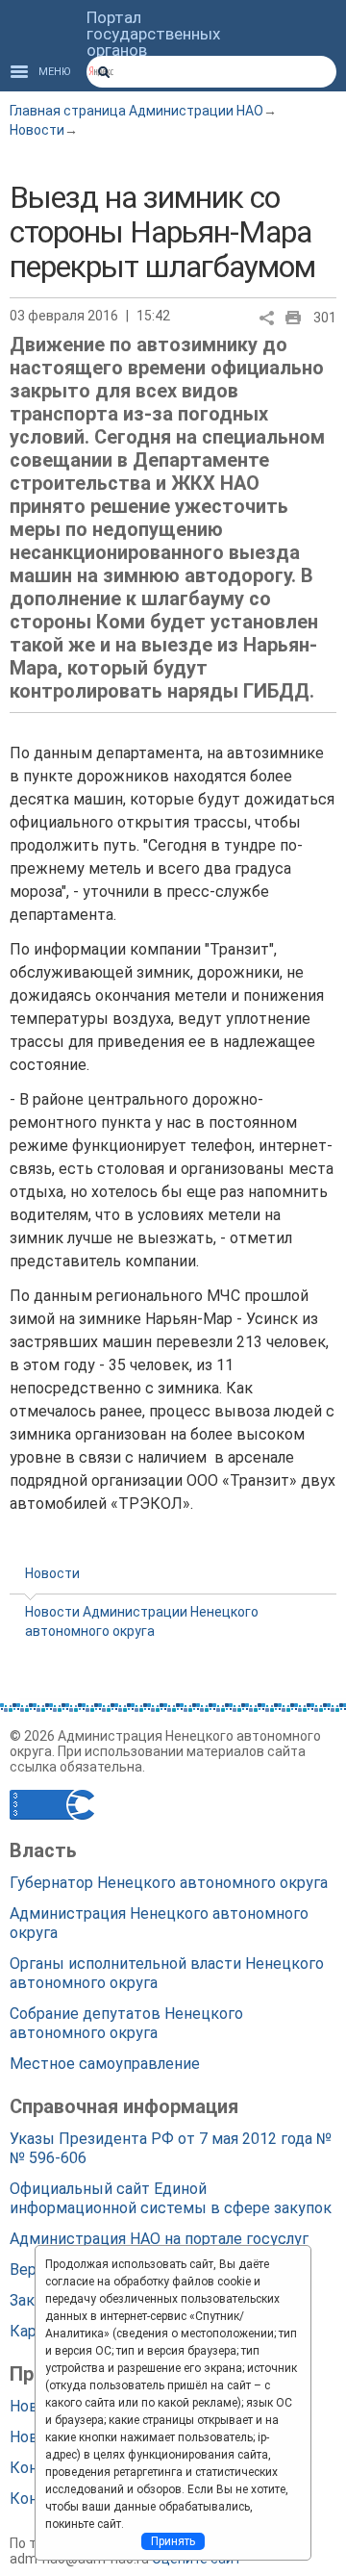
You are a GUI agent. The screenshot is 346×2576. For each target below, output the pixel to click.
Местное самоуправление (105, 2064)
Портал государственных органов (153, 34)
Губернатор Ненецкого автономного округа (169, 1883)
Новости (37, 130)
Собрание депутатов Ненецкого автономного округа (126, 2023)
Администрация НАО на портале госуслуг (159, 2239)
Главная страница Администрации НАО (136, 111)
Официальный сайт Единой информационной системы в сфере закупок (171, 2198)
